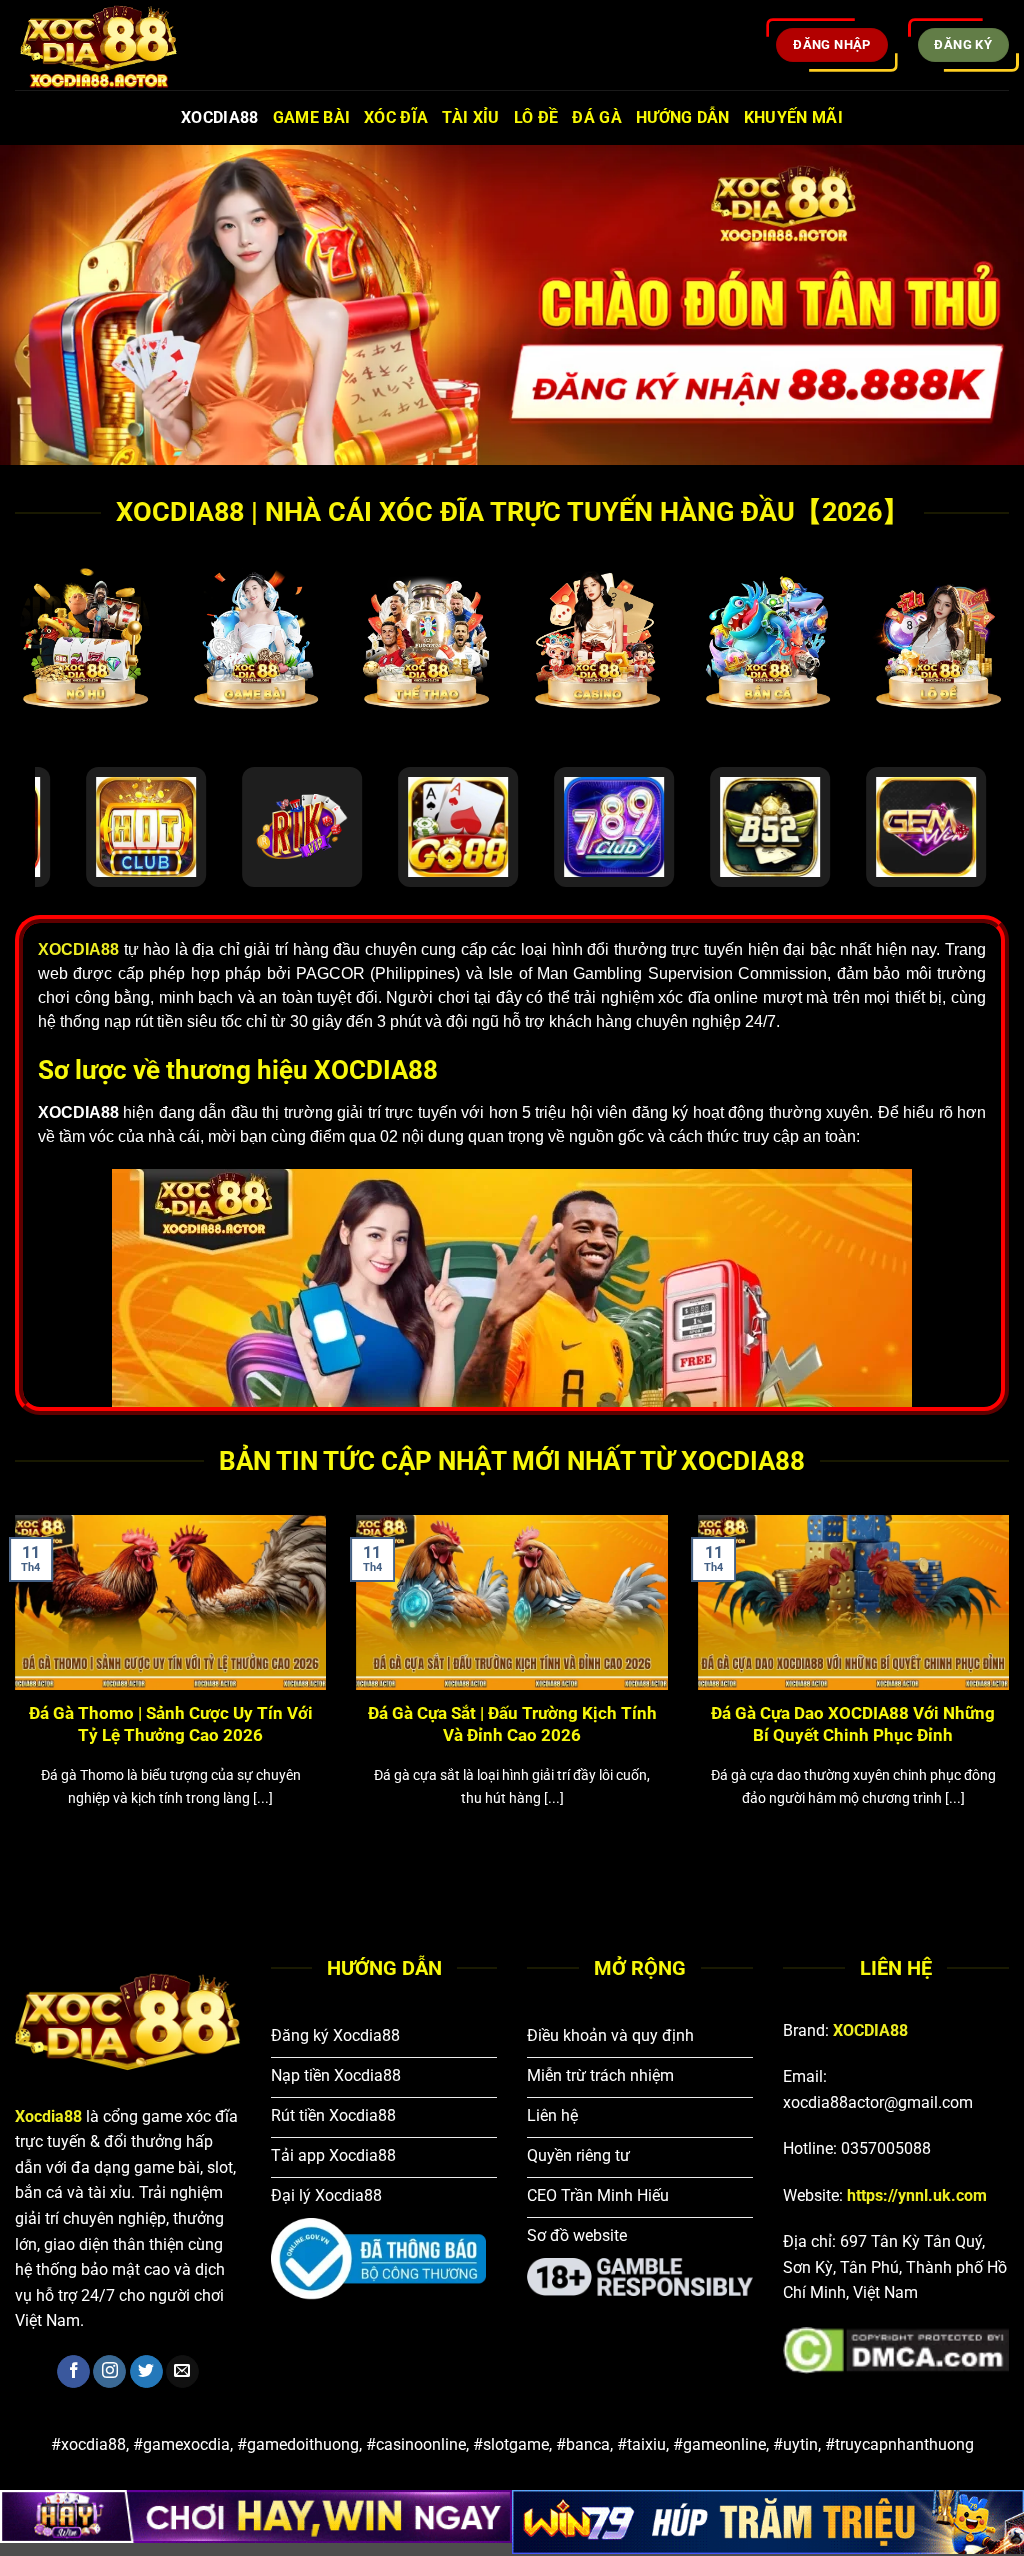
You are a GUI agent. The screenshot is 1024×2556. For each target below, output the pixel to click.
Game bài (312, 117)
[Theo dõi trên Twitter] (146, 2372)
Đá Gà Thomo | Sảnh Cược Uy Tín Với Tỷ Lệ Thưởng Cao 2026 (171, 1724)
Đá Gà (597, 117)
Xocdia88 (220, 117)
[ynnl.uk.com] (115, 45)
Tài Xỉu (470, 117)
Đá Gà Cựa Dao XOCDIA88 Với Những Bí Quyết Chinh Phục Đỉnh (853, 1724)
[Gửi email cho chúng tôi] (182, 2372)
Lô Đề (536, 117)
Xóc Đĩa (396, 117)
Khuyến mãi (793, 117)
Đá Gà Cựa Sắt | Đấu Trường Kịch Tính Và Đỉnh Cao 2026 (512, 1724)
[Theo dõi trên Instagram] (109, 2372)
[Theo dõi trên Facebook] (73, 2372)
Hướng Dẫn (683, 117)
